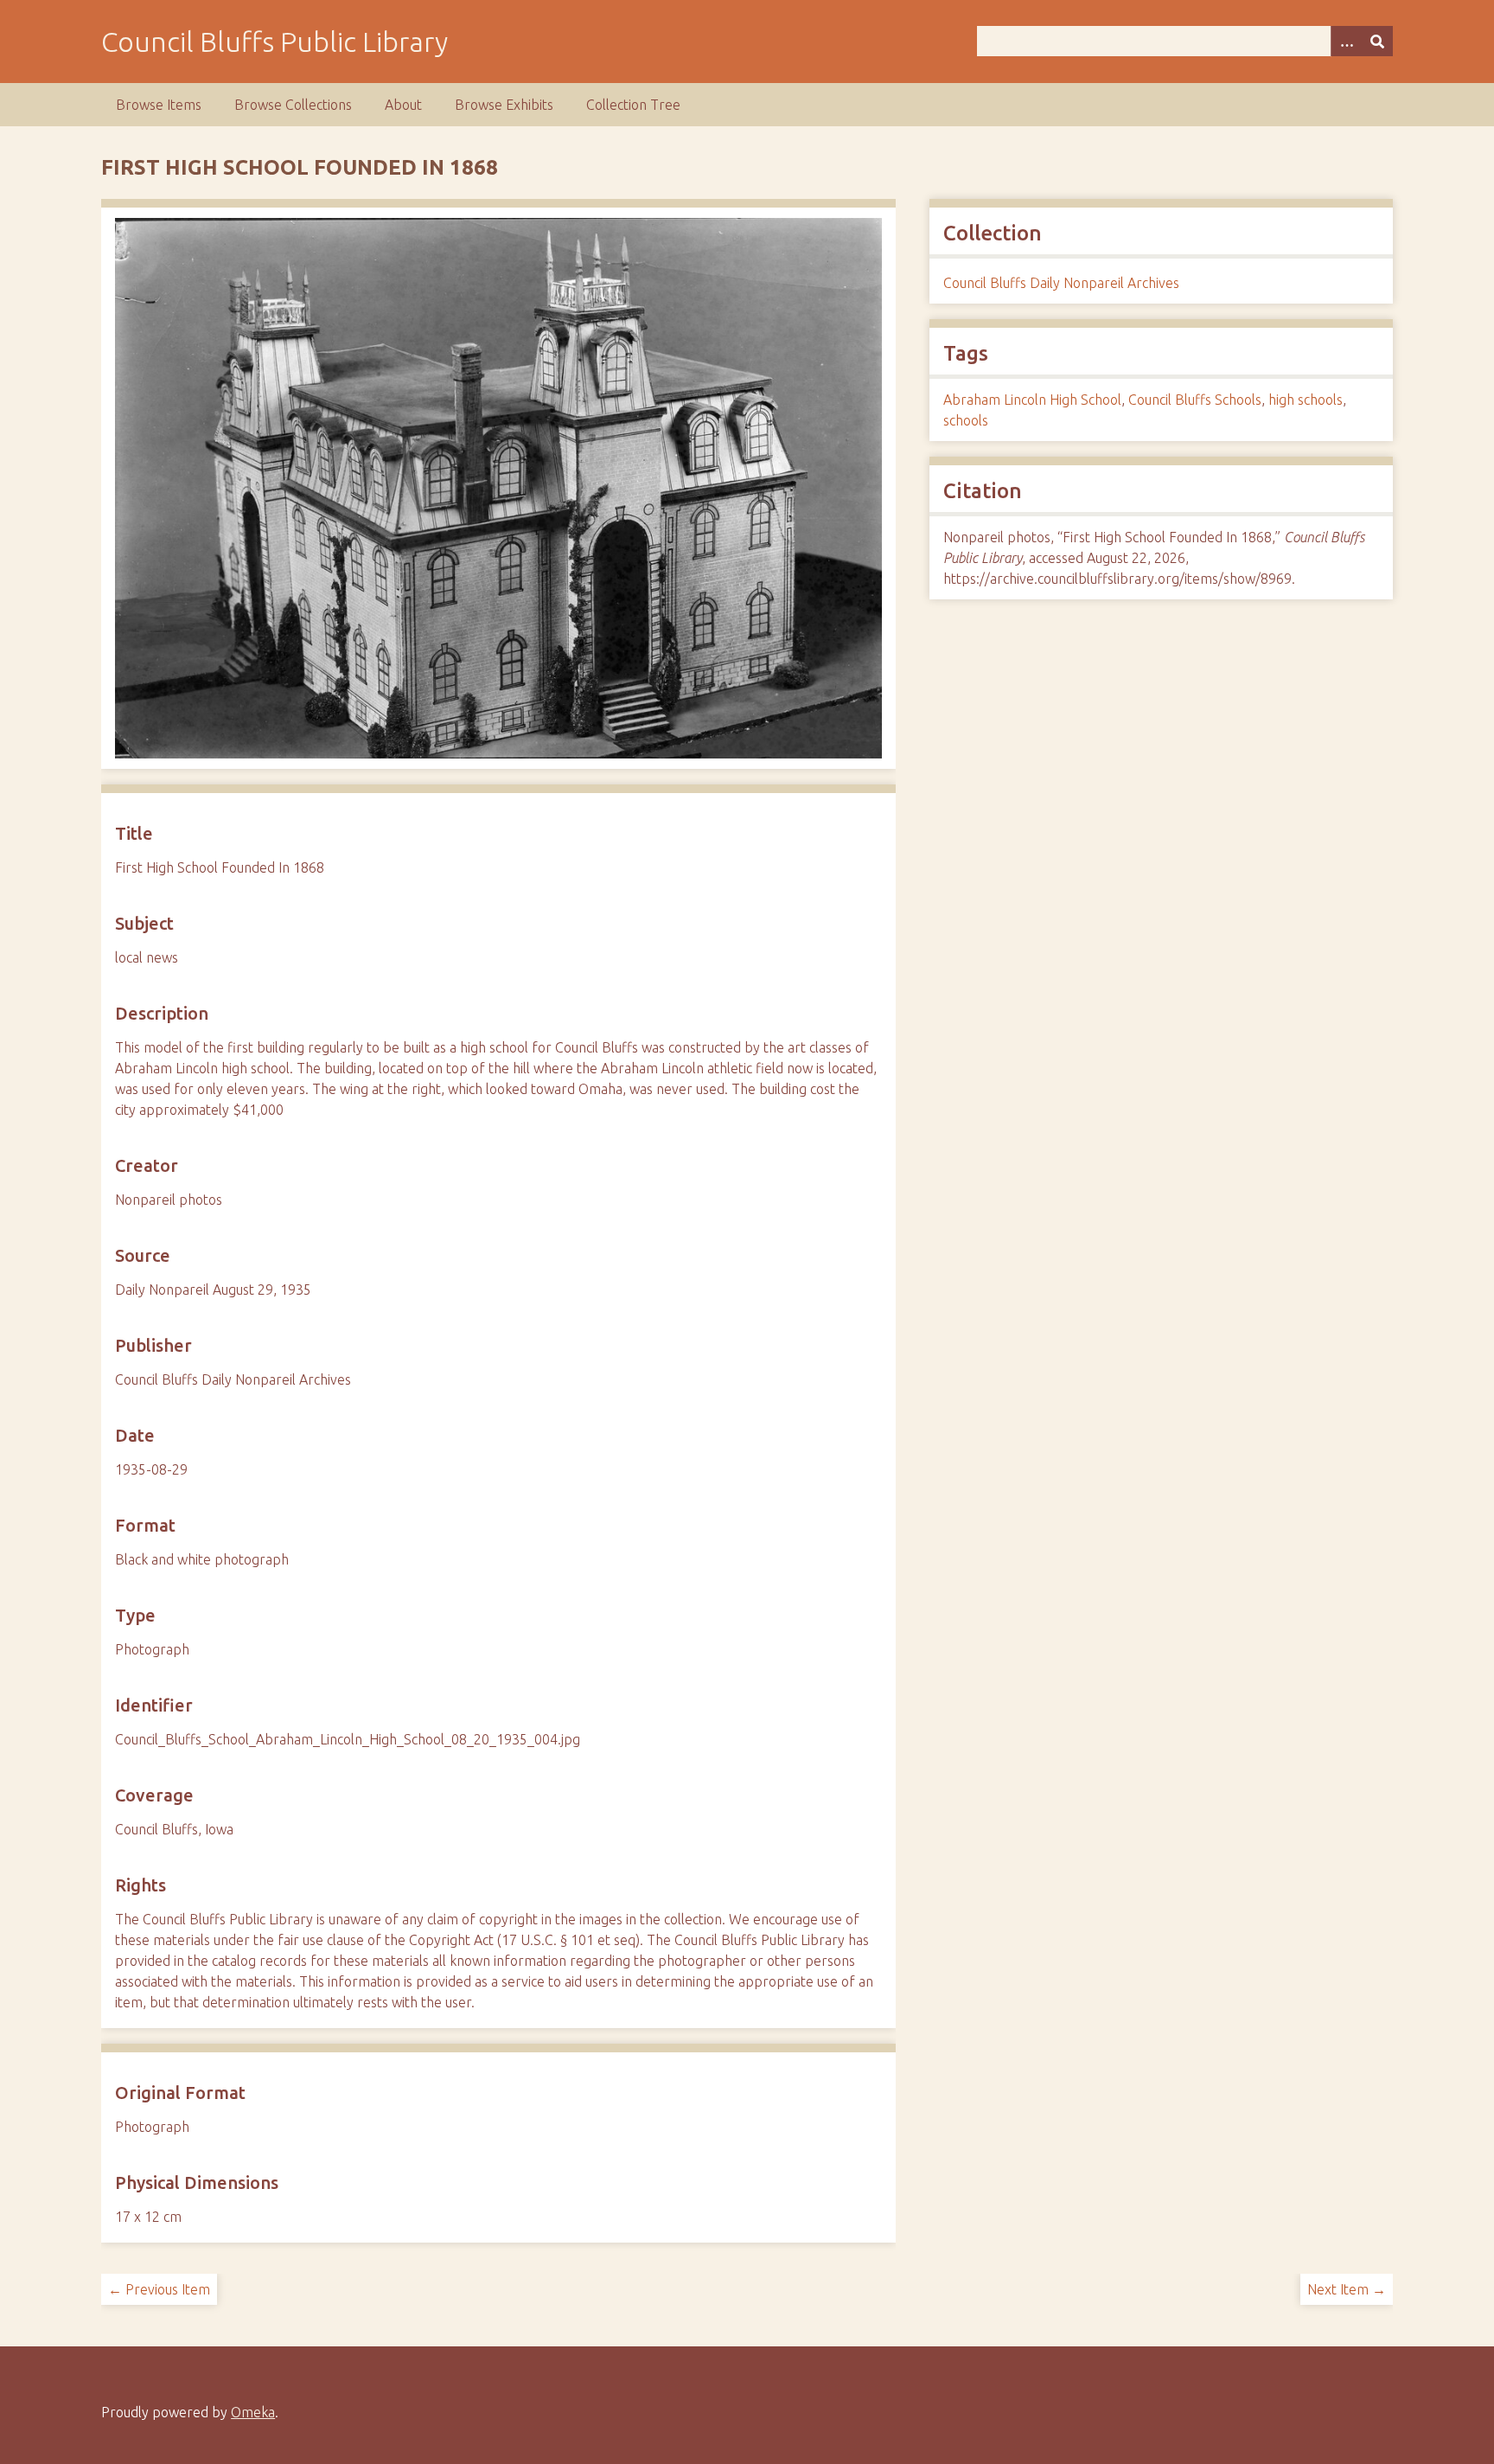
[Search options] (1346, 41)
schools (966, 420)
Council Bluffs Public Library (275, 42)
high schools (1306, 400)
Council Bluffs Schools (1195, 400)
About (403, 105)
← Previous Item (159, 2289)
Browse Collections (293, 105)
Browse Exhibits (504, 105)
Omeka (253, 2412)
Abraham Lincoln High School (1032, 400)
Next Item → (1347, 2289)
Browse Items (159, 105)
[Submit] (1377, 41)
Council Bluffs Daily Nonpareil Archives (1061, 283)
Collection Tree (633, 105)
